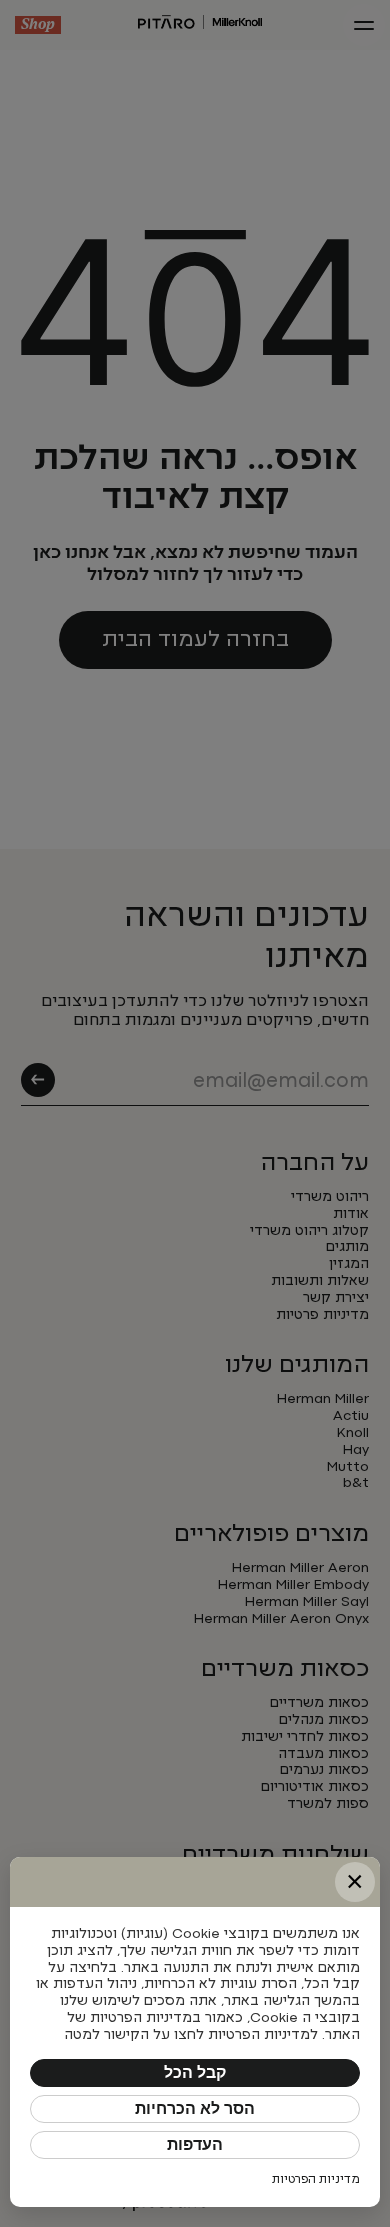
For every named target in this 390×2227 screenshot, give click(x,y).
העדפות (195, 2144)
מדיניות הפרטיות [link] (316, 2180)
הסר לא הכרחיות (195, 2108)
